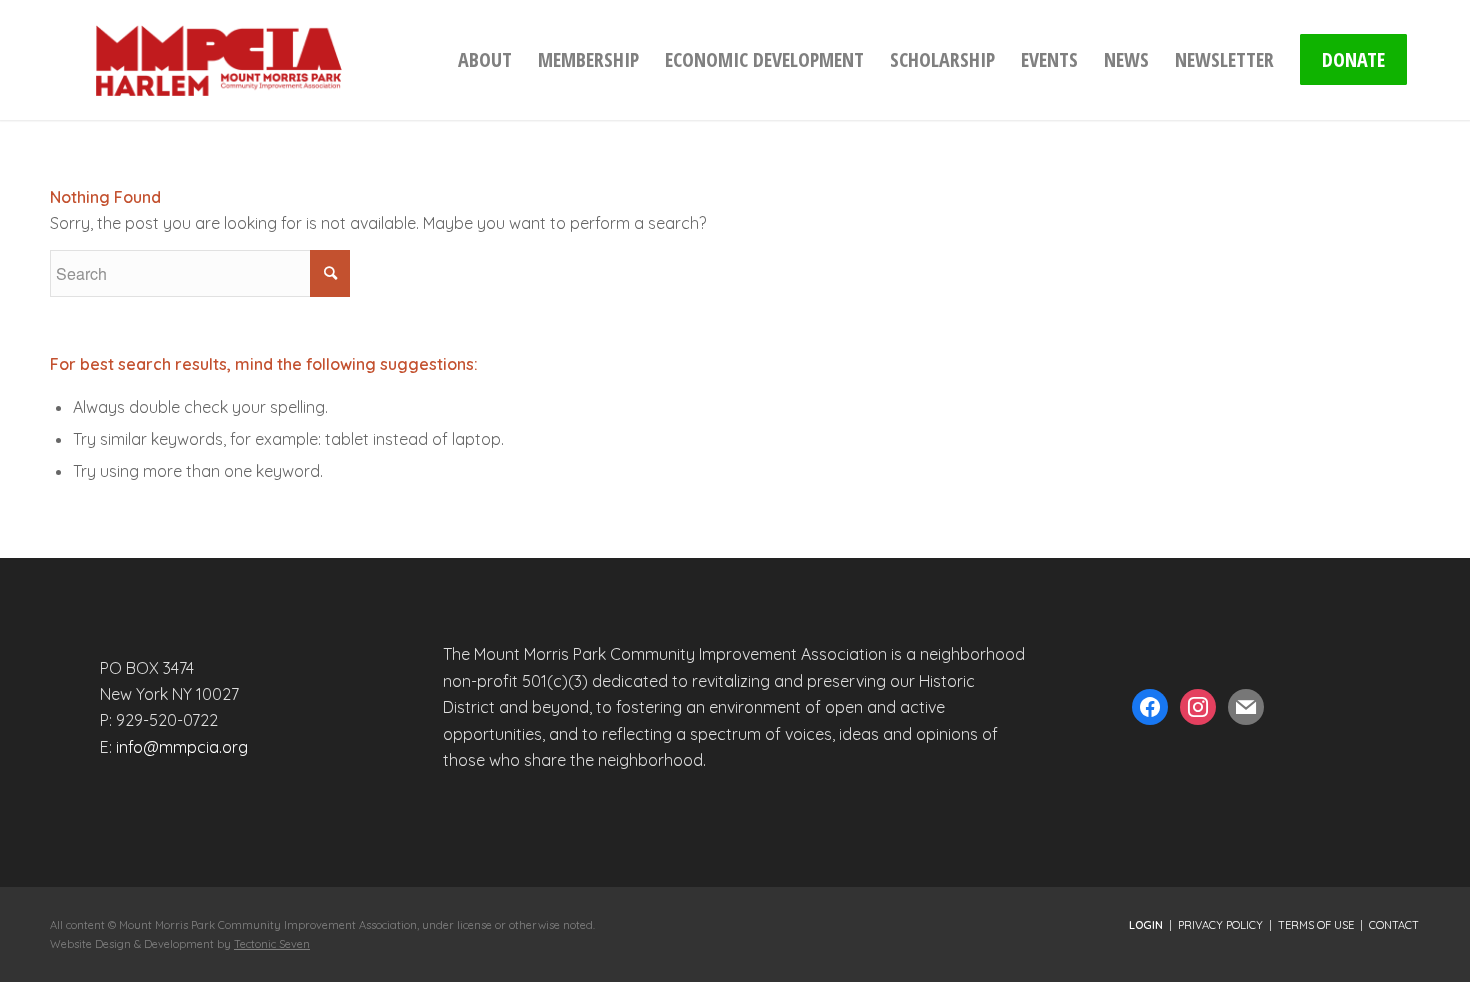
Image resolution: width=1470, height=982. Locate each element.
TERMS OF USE (1316, 925)
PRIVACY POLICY (1220, 925)
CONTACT (1394, 925)
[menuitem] (485, 60)
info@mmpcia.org (182, 747)
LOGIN (1146, 925)
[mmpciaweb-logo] (218, 60)
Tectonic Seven (272, 944)
